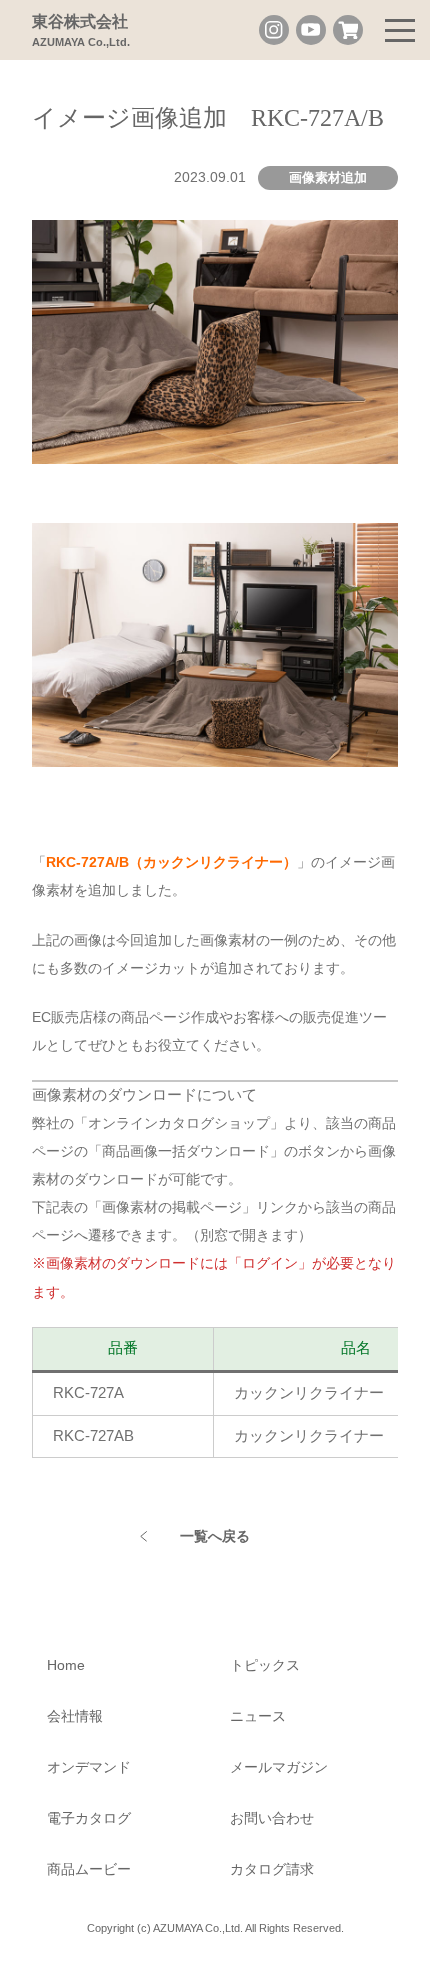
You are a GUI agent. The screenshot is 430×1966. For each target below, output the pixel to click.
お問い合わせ (272, 1818)
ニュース (258, 1716)
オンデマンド (89, 1767)
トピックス (265, 1665)
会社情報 (75, 1716)
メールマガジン (279, 1767)
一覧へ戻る (215, 1536)
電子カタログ (89, 1818)
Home (66, 1665)
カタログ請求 (272, 1869)
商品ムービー (89, 1869)
